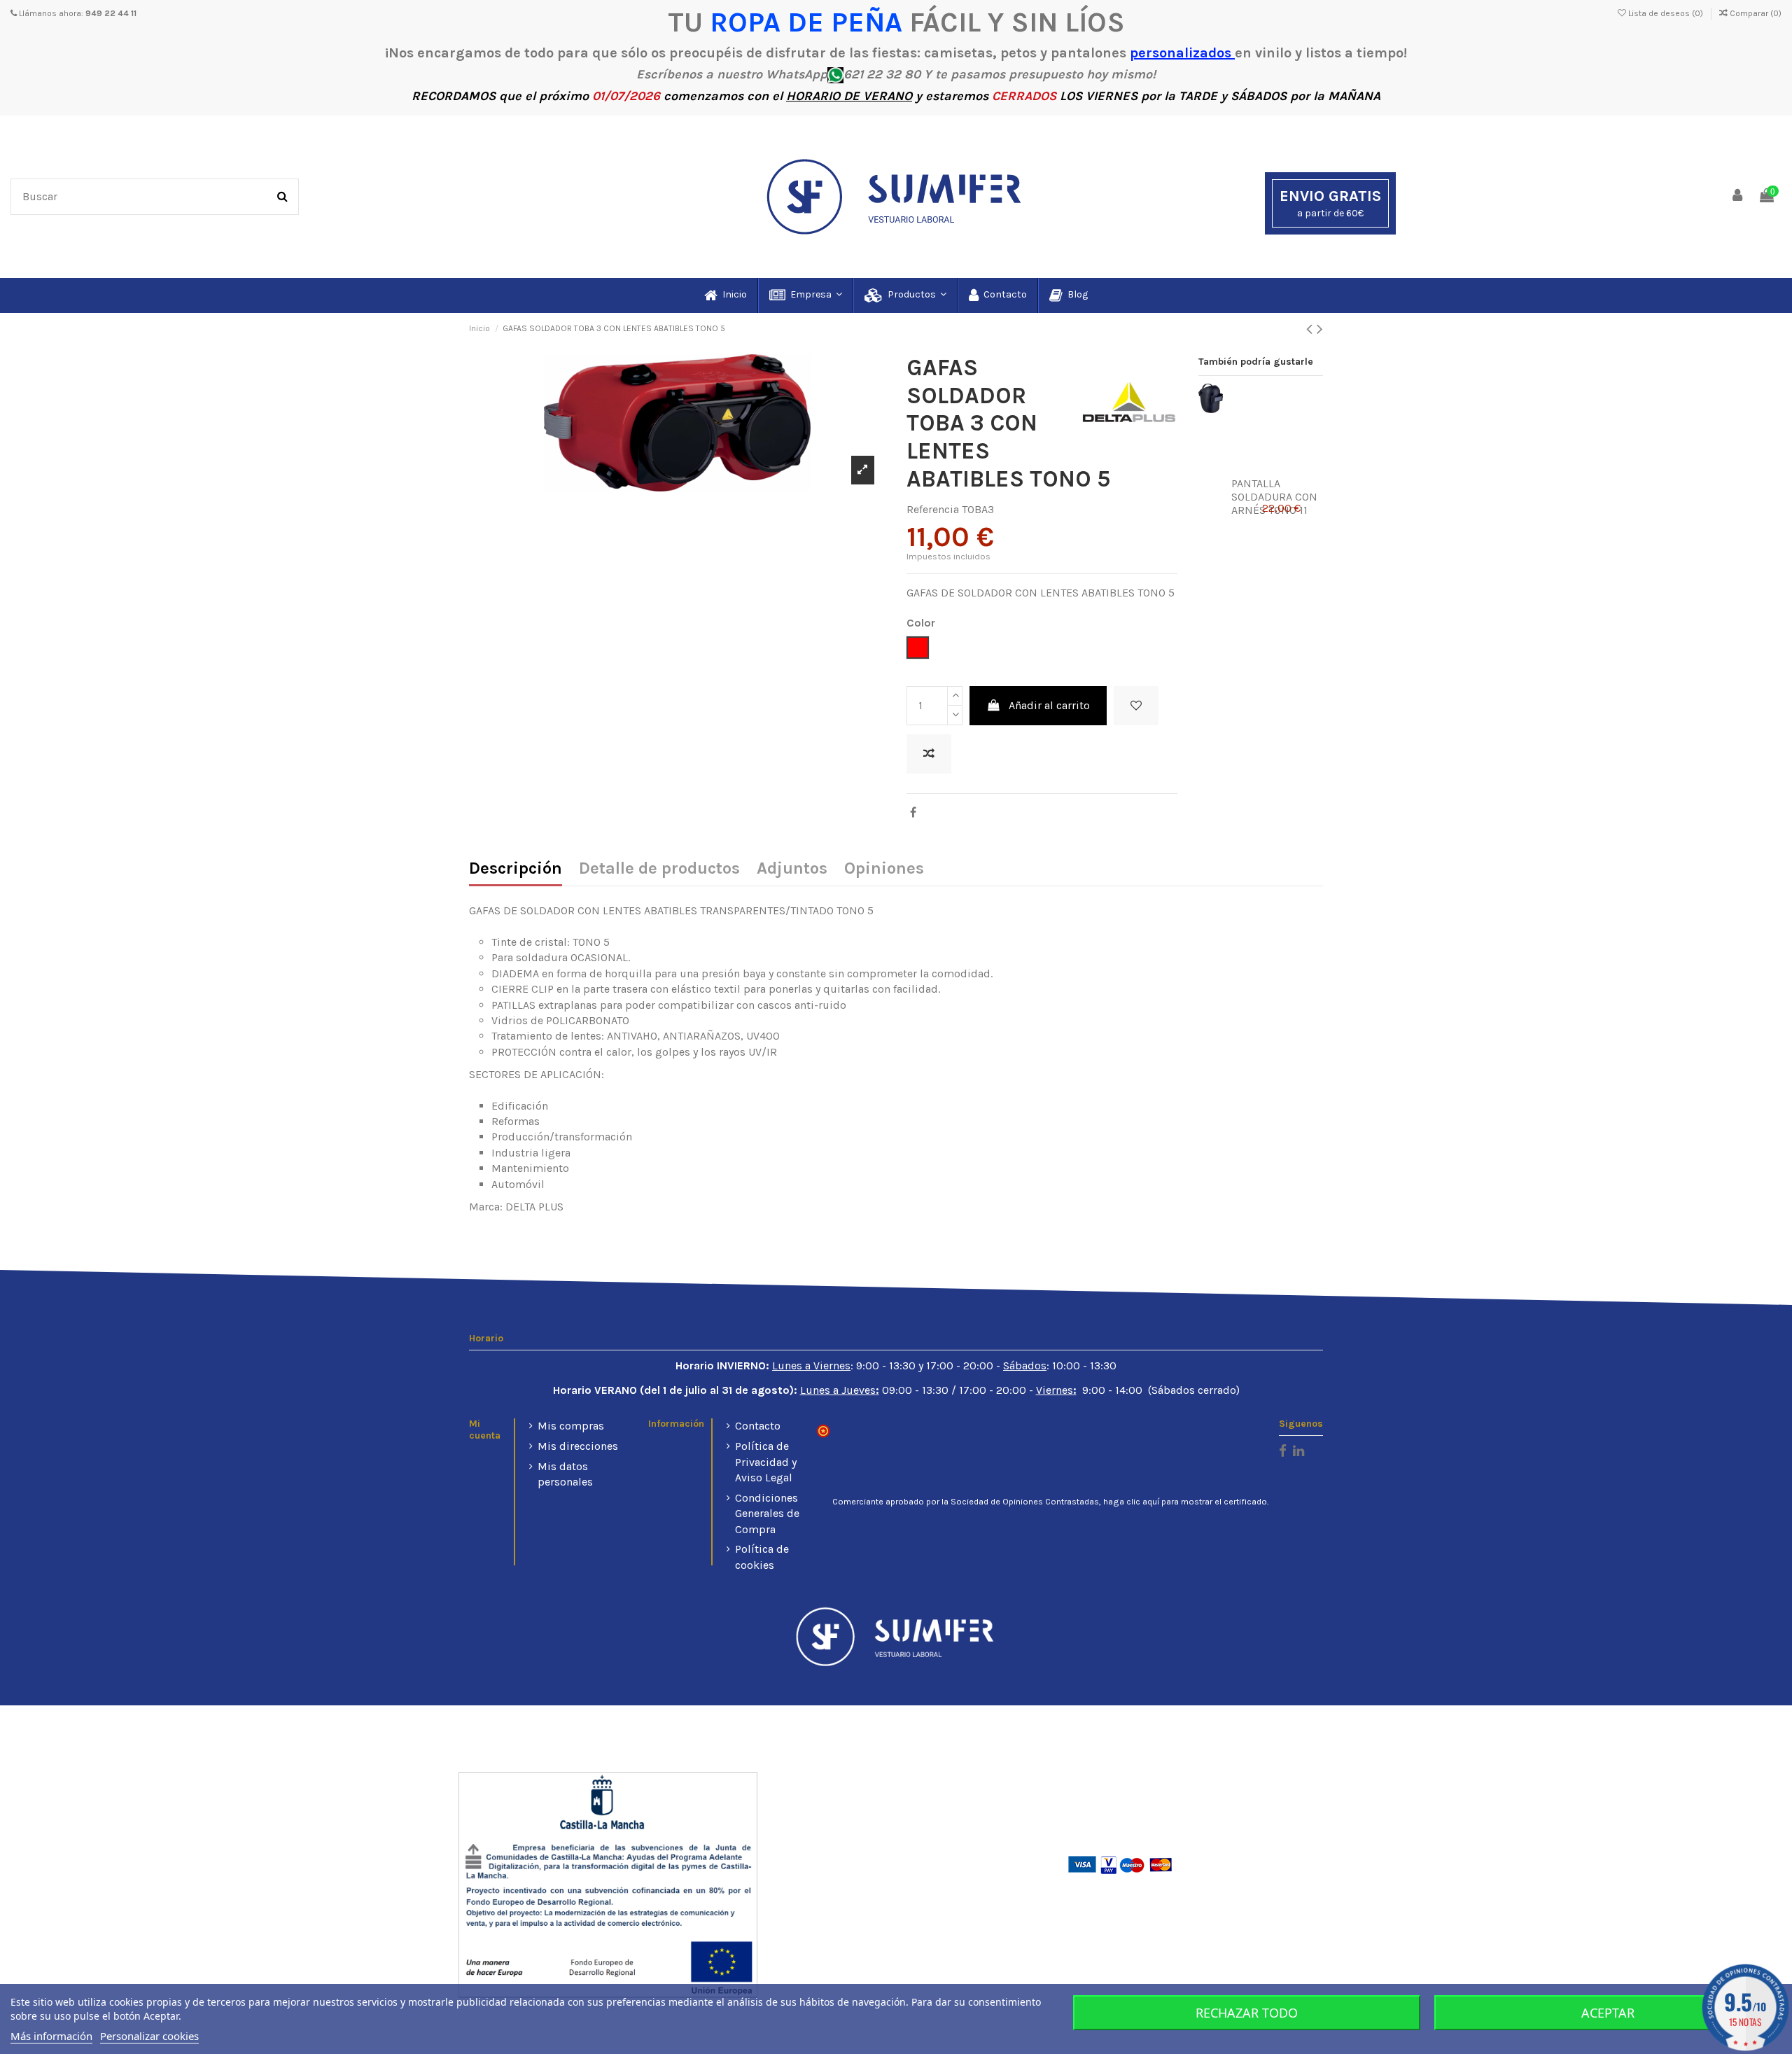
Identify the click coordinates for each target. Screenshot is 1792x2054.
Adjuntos (792, 869)
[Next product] (1320, 329)
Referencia (933, 509)
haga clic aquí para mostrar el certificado (1185, 1502)
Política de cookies (762, 1557)
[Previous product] (1311, 329)
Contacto (758, 1426)
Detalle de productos (659, 869)
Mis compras (571, 1426)
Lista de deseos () (1666, 13)
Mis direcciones (578, 1446)
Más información (51, 2036)
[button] (805, 295)
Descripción (516, 869)
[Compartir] (913, 812)
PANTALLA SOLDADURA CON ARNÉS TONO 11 (1274, 497)
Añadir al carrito (1049, 705)
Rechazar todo (1247, 2013)
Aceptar (1608, 2013)
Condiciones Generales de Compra (767, 1514)
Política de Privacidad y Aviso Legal (766, 1462)
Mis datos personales (565, 1474)
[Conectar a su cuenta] (1738, 196)
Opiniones (884, 869)
